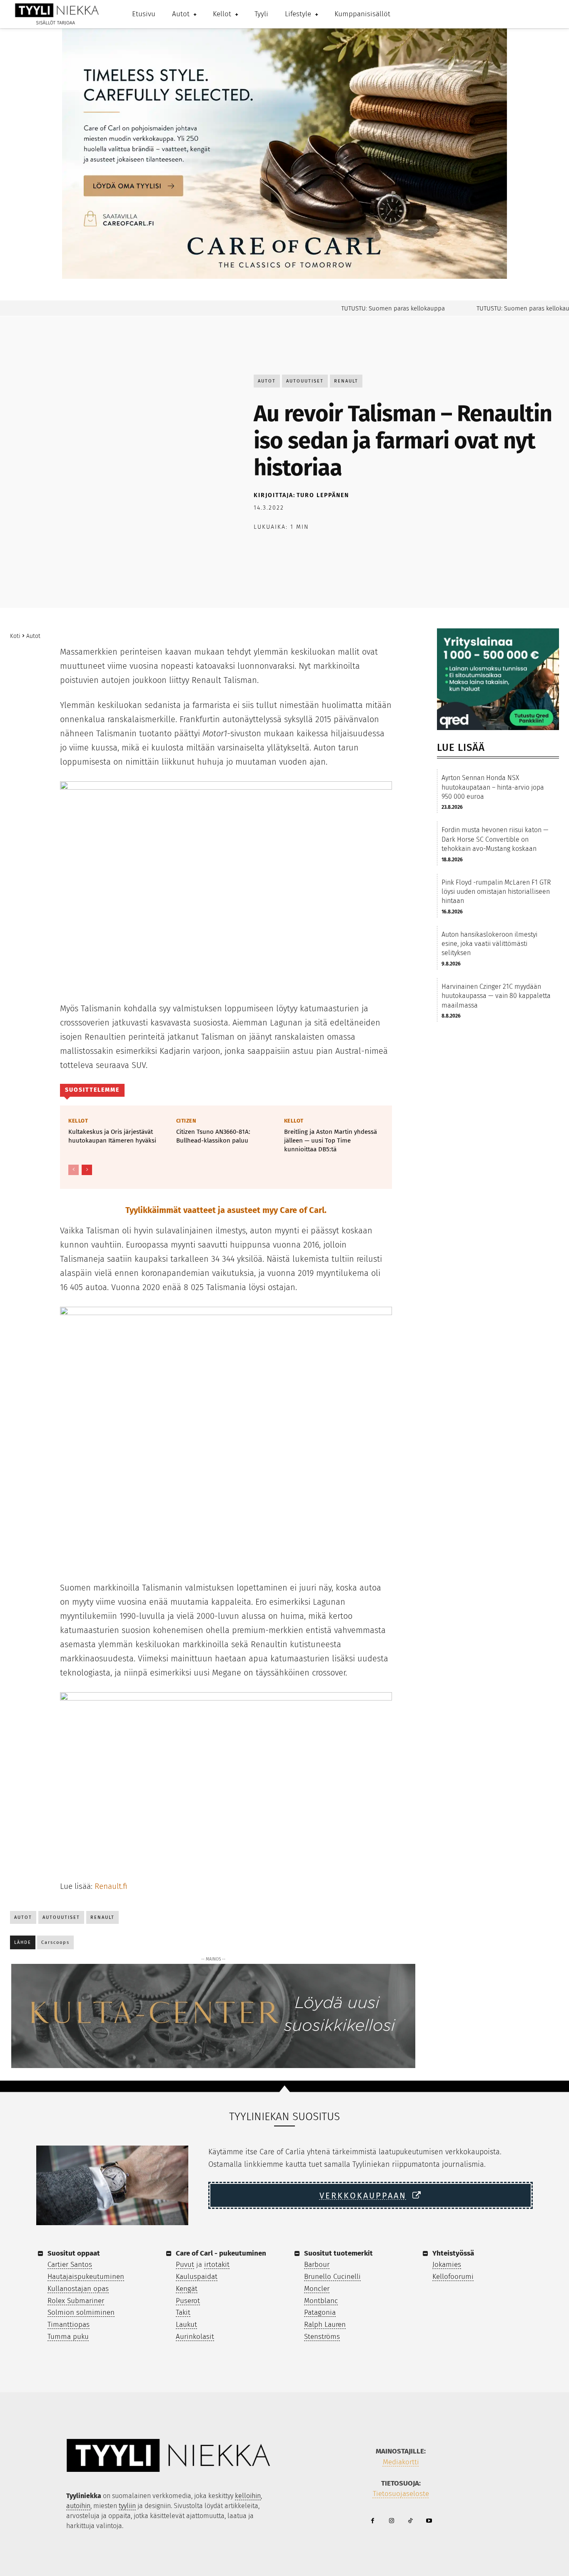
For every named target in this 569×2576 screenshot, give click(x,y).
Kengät (187, 2289)
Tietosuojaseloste (401, 2494)
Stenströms (322, 2337)
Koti (15, 636)
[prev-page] (74, 1170)
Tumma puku (68, 2337)
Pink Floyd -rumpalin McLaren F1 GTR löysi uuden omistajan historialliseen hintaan (496, 892)
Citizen (186, 1121)
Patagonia (320, 2312)
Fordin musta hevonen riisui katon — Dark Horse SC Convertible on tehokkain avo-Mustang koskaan (495, 839)
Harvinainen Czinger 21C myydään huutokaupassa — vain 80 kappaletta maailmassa (496, 996)
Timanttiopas (69, 2325)
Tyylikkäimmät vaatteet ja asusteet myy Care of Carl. (226, 1210)
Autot (267, 381)
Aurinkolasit (195, 2337)
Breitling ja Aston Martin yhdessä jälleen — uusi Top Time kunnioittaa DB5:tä (331, 1140)
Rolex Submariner (76, 2301)
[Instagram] (391, 2521)
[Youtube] (429, 2521)
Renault (346, 381)
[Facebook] (262, 548)
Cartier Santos (70, 2265)
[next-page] (87, 1170)
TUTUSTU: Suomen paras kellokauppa (366, 308)
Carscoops (55, 1942)
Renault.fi (111, 1886)
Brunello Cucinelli (332, 2277)
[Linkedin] (339, 548)
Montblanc (321, 2301)
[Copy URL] (358, 548)
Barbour (317, 2265)
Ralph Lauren (325, 2325)
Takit (183, 2312)
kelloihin (248, 2496)
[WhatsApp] (319, 548)
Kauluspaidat (197, 2277)
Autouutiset (305, 381)
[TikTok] (410, 2521)
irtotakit (217, 2265)
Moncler (317, 2289)
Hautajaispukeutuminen (86, 2277)
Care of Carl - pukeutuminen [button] (221, 2253)
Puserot (188, 2301)
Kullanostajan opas (78, 2289)
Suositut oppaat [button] (74, 2253)
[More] (377, 548)
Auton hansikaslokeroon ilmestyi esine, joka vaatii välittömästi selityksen (489, 944)
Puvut (185, 2265)
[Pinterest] (300, 548)
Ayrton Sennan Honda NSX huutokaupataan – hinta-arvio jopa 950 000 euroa (493, 787)
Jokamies (447, 2265)
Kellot (78, 1121)
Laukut (186, 2325)
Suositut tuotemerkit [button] (338, 2253)
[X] (281, 548)
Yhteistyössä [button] (453, 2253)
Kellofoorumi (453, 2277)
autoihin (78, 2506)
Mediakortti (401, 2462)
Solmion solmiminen (81, 2312)
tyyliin (127, 2506)
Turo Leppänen (323, 495)
